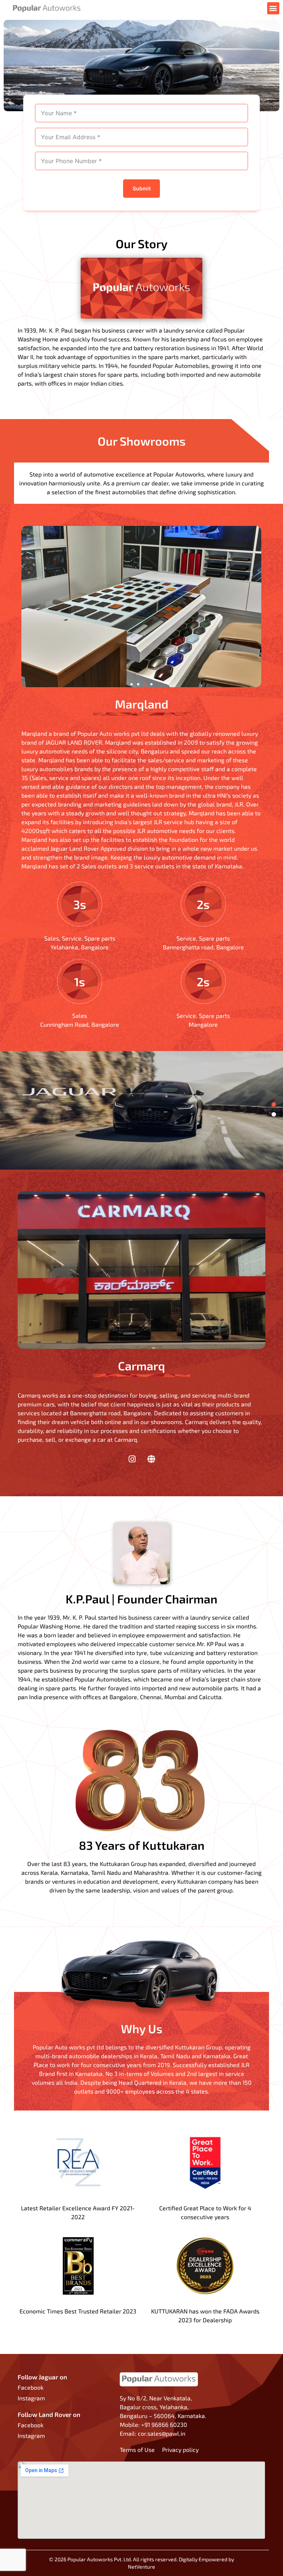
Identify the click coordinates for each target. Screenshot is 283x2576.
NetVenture (141, 2567)
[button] (273, 8)
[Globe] (151, 1459)
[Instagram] (132, 1459)
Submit (142, 188)
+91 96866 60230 (164, 2424)
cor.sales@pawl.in (162, 2433)
